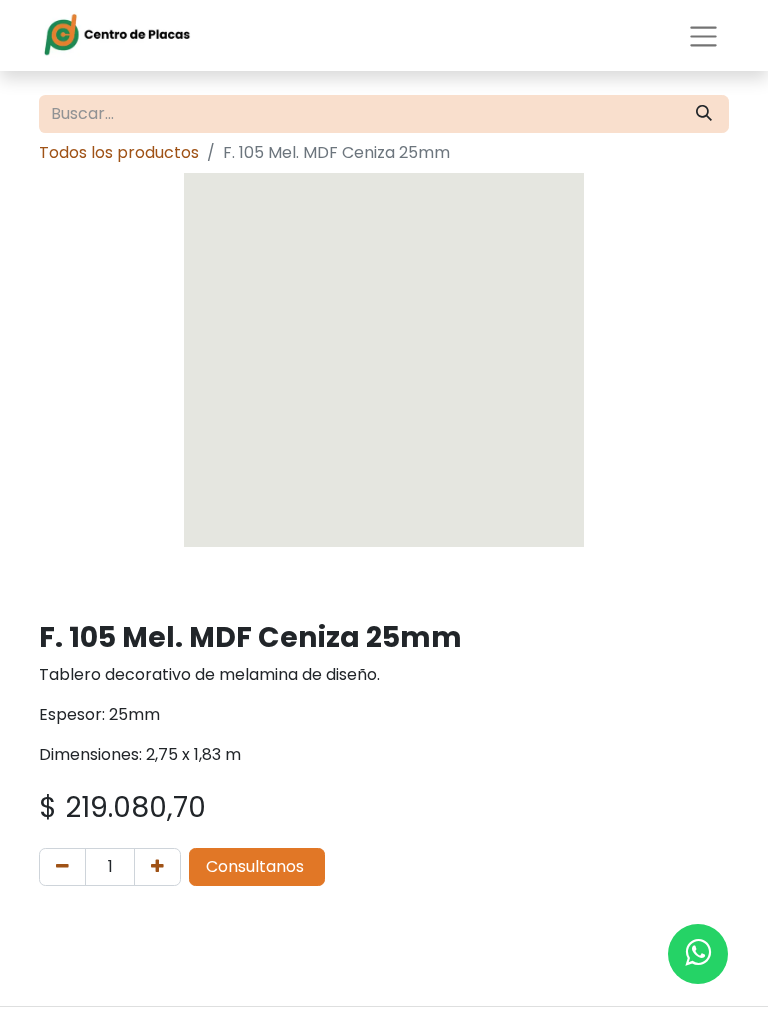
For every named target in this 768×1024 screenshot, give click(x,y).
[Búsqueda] (704, 114)
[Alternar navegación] (703, 35)
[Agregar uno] (157, 867)
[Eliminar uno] (62, 867)
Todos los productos (119, 152)
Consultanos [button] (257, 866)
